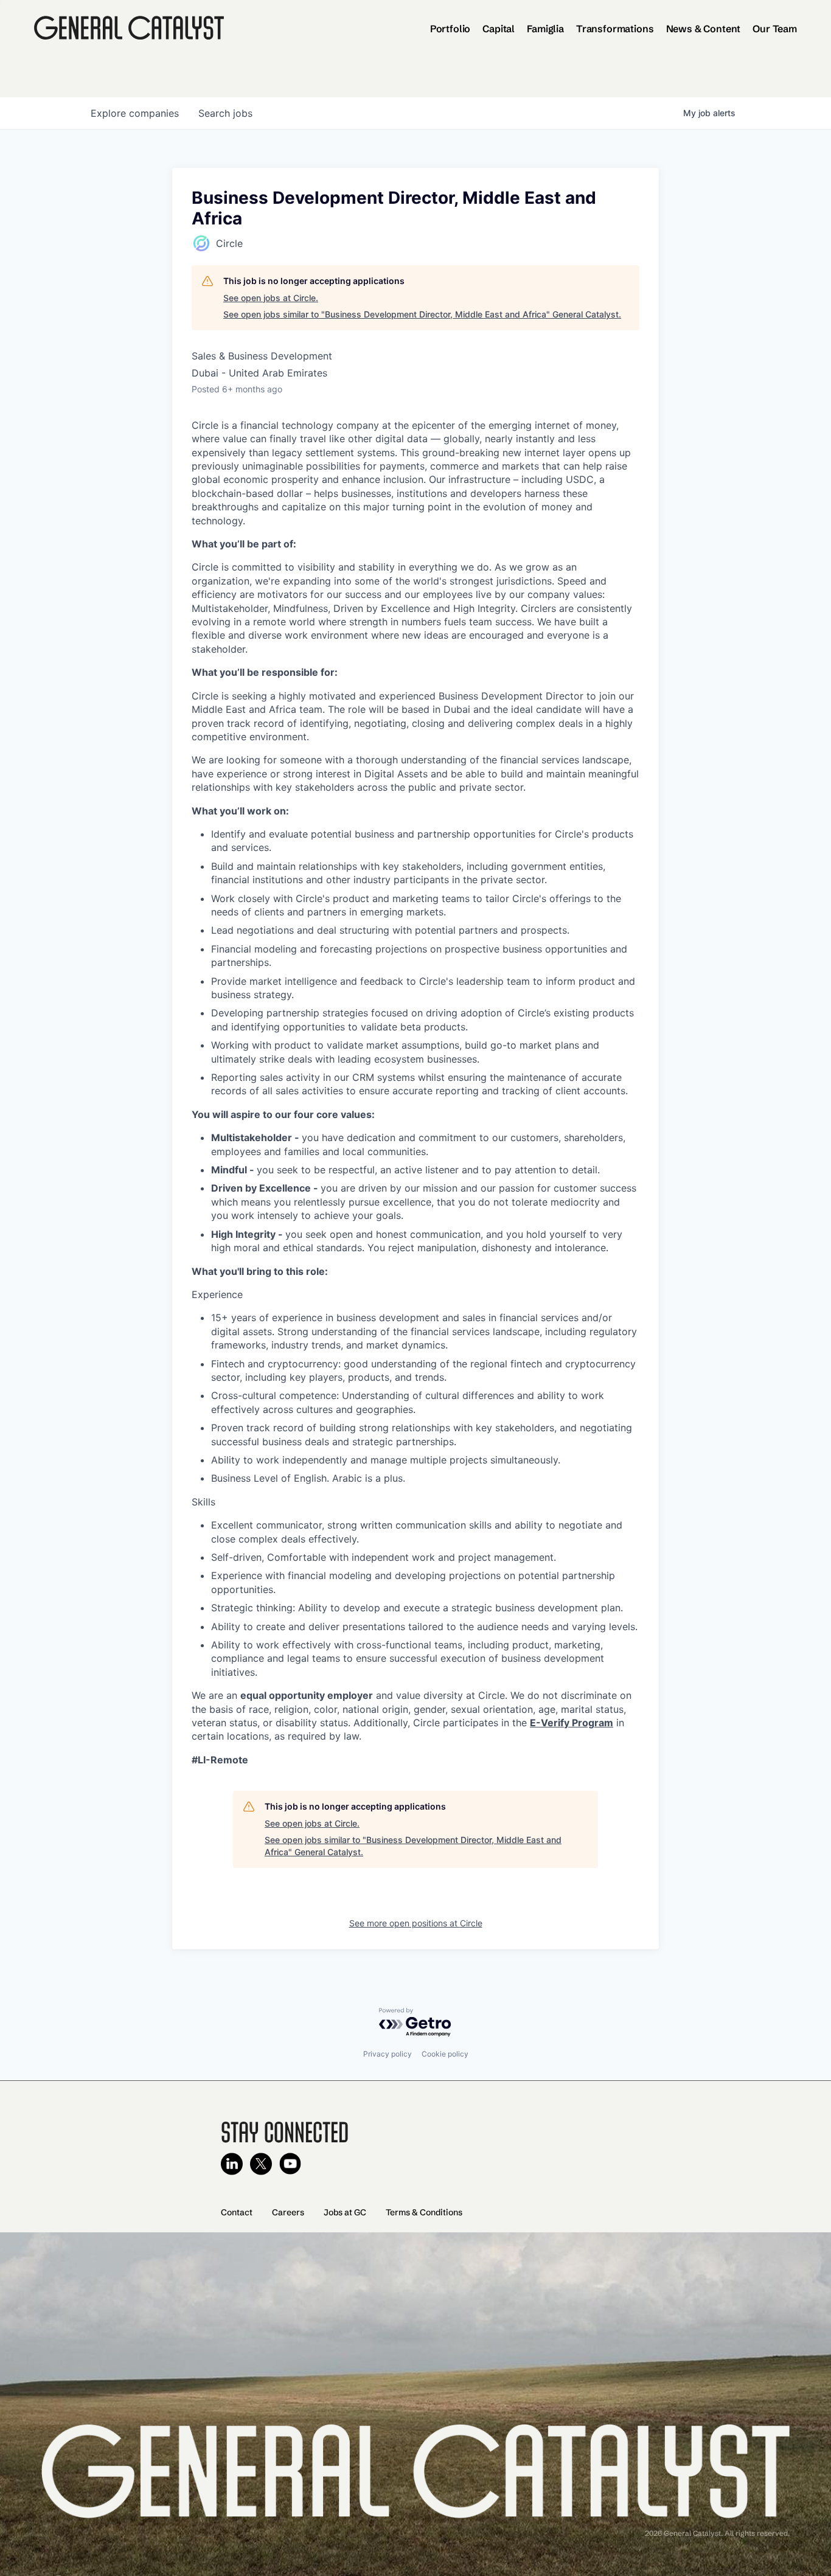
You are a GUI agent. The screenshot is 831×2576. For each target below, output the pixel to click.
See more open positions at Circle (416, 1923)
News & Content (704, 29)
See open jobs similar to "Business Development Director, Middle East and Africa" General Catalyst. (422, 314)
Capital (499, 29)
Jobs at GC (345, 2212)
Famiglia (545, 29)
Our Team (775, 29)
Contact (237, 2212)
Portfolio (450, 29)
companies (135, 113)
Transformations (615, 29)
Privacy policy (388, 2054)
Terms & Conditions (424, 2212)
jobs (225, 113)
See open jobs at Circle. (271, 298)
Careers (288, 2212)
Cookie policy (445, 2054)
